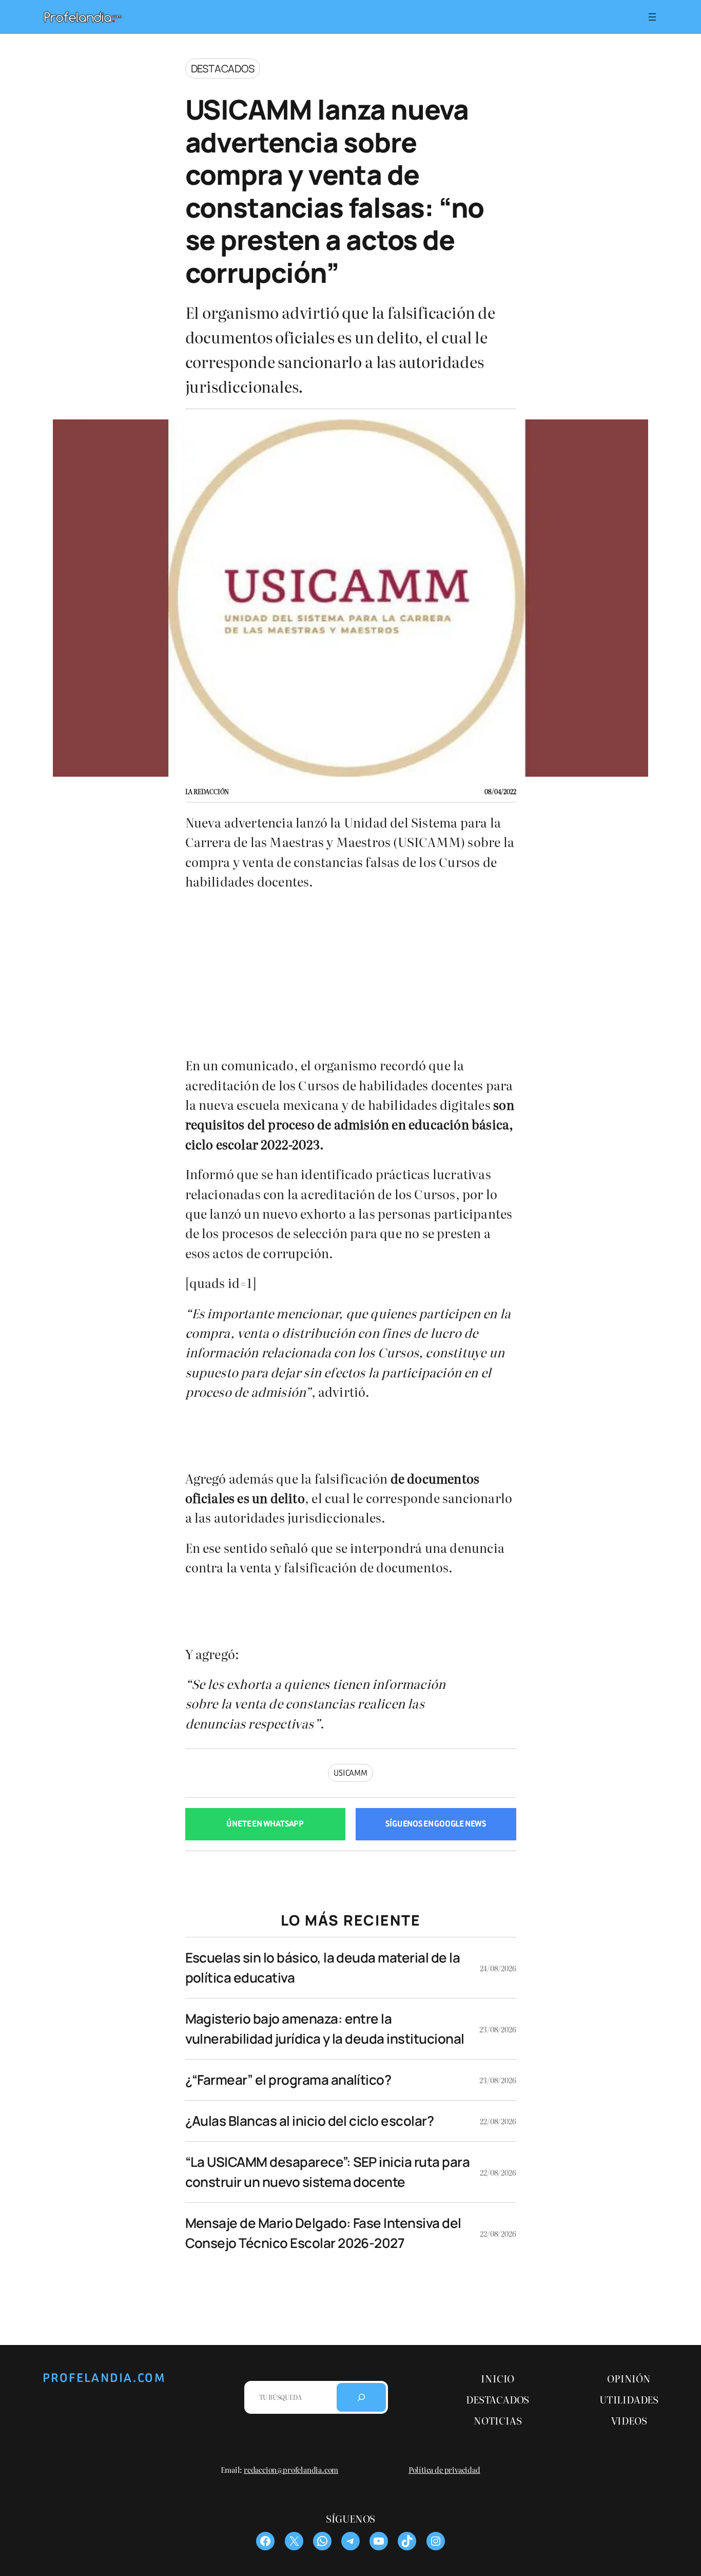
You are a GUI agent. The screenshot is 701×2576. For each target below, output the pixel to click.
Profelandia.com (104, 2378)
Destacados (223, 69)
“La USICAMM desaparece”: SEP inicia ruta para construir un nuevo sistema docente (328, 2172)
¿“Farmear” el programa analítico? (288, 2080)
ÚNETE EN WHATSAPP (265, 1824)
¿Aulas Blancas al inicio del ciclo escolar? (310, 2121)
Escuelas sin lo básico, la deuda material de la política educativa (323, 1967)
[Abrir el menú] (652, 17)
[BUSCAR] (361, 2397)
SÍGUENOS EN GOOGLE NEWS (436, 1824)
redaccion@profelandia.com (291, 2469)
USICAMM (350, 1773)
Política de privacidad (444, 2469)
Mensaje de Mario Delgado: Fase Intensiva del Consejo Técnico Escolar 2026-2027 (323, 2233)
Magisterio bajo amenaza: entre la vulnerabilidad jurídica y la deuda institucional (325, 2029)
